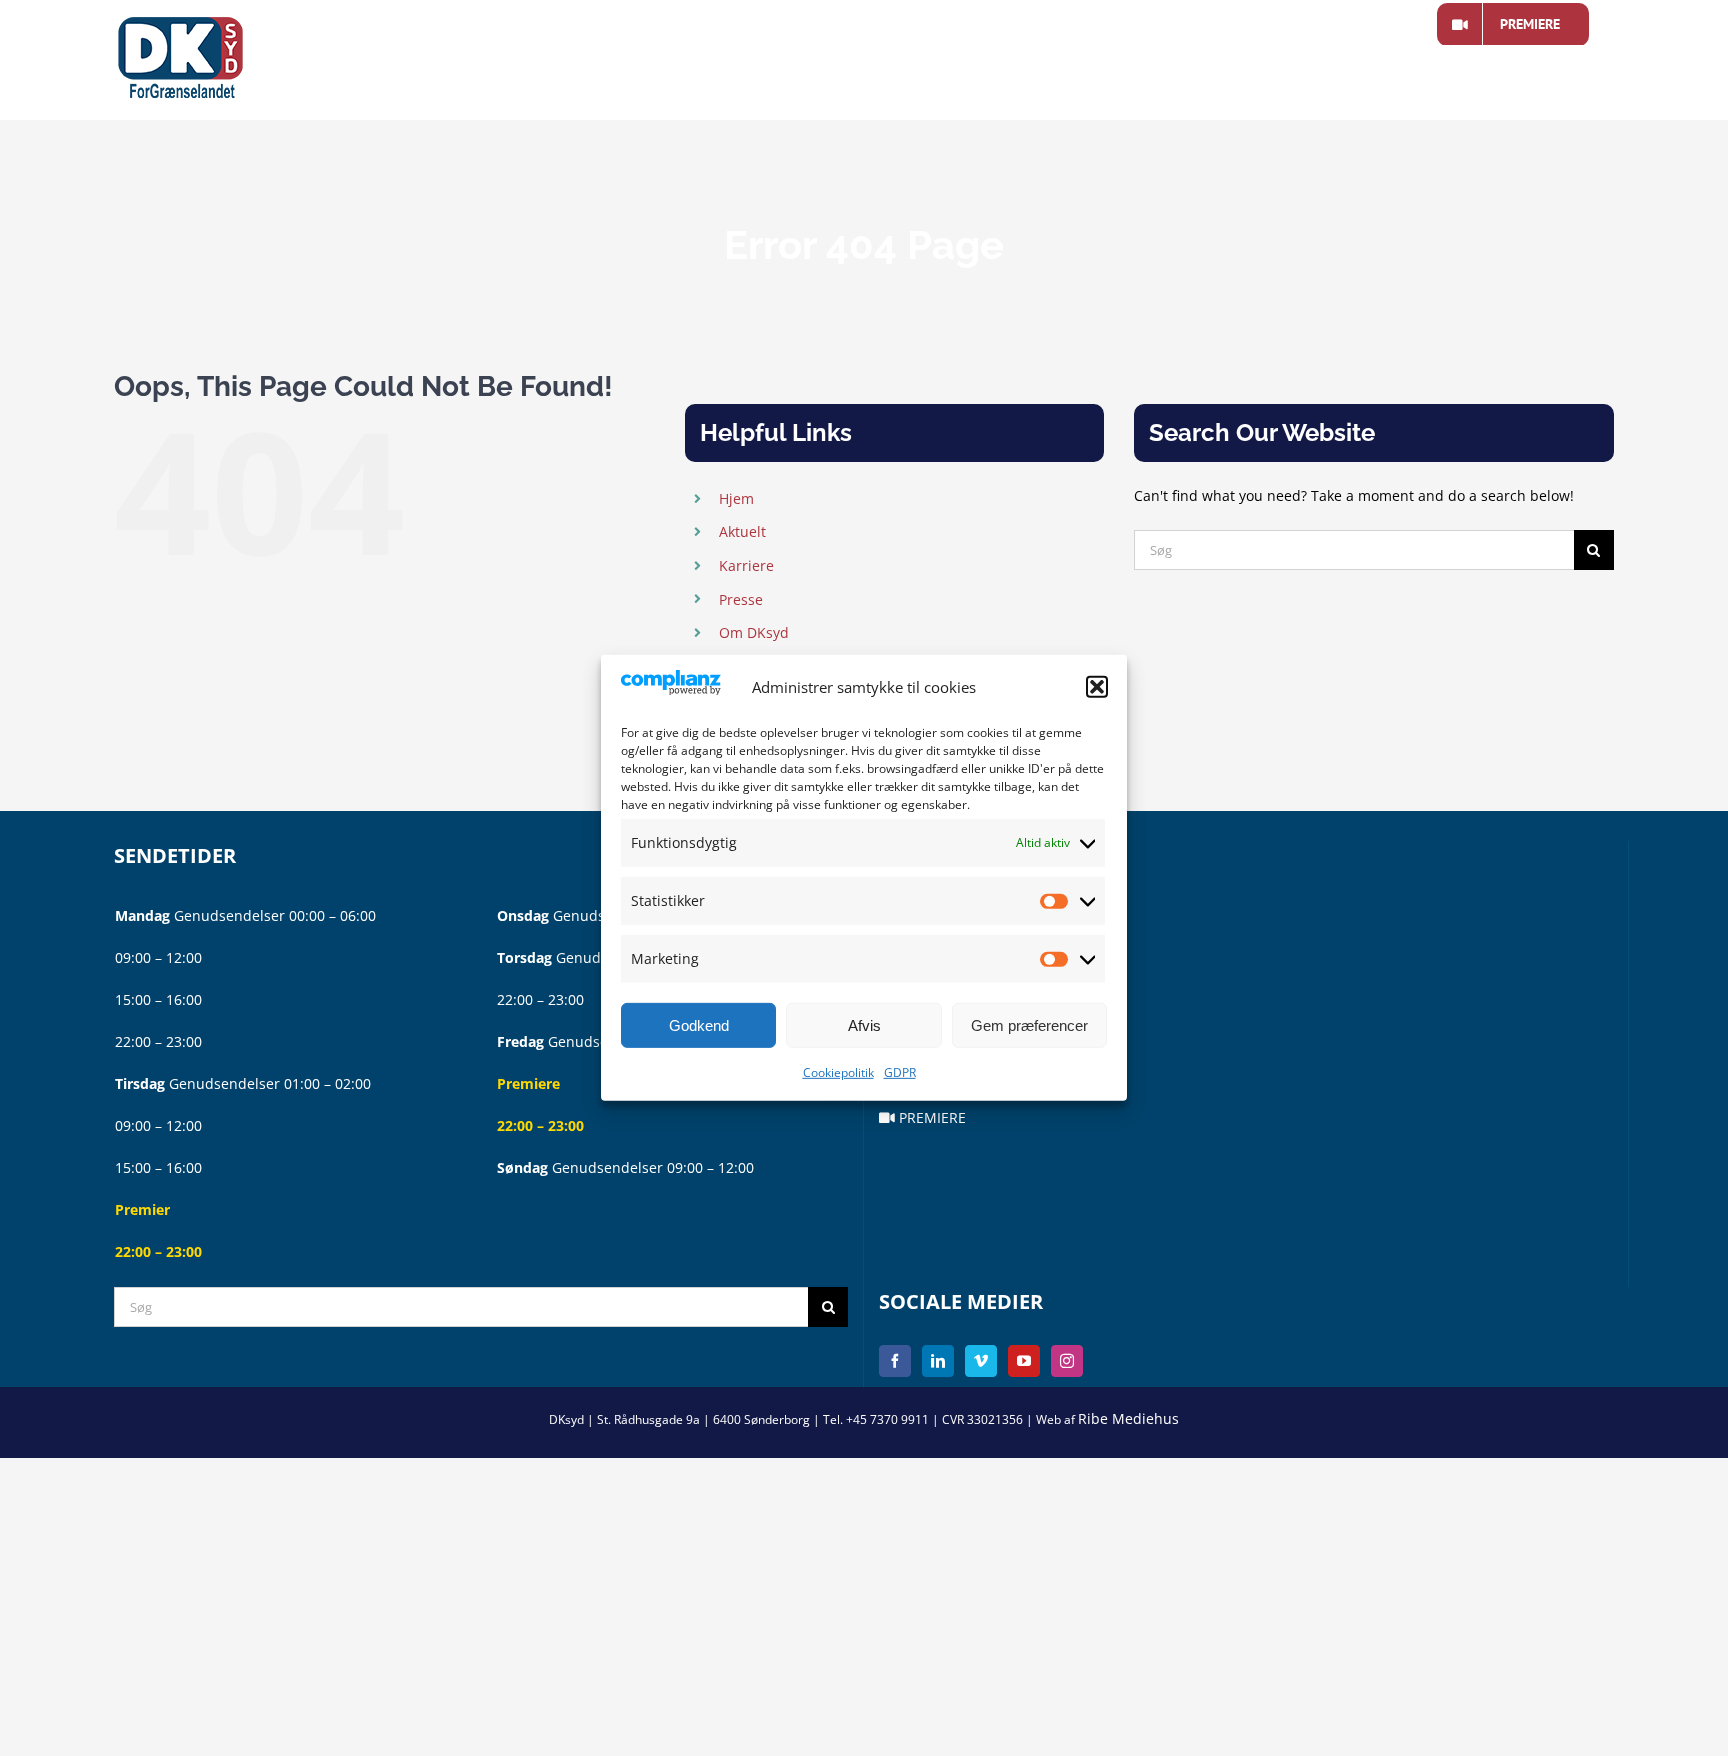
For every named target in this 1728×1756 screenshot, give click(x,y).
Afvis (864, 1025)
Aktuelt (742, 531)
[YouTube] (1024, 1361)
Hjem (736, 498)
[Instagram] (1067, 1361)
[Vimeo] (981, 1361)
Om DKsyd (754, 632)
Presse (741, 599)
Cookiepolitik (838, 1072)
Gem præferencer (1029, 1025)
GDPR (900, 1072)
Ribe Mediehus (1128, 1418)
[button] (1097, 687)
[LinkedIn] (938, 1361)
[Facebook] (895, 1361)
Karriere (746, 565)
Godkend (699, 1025)
